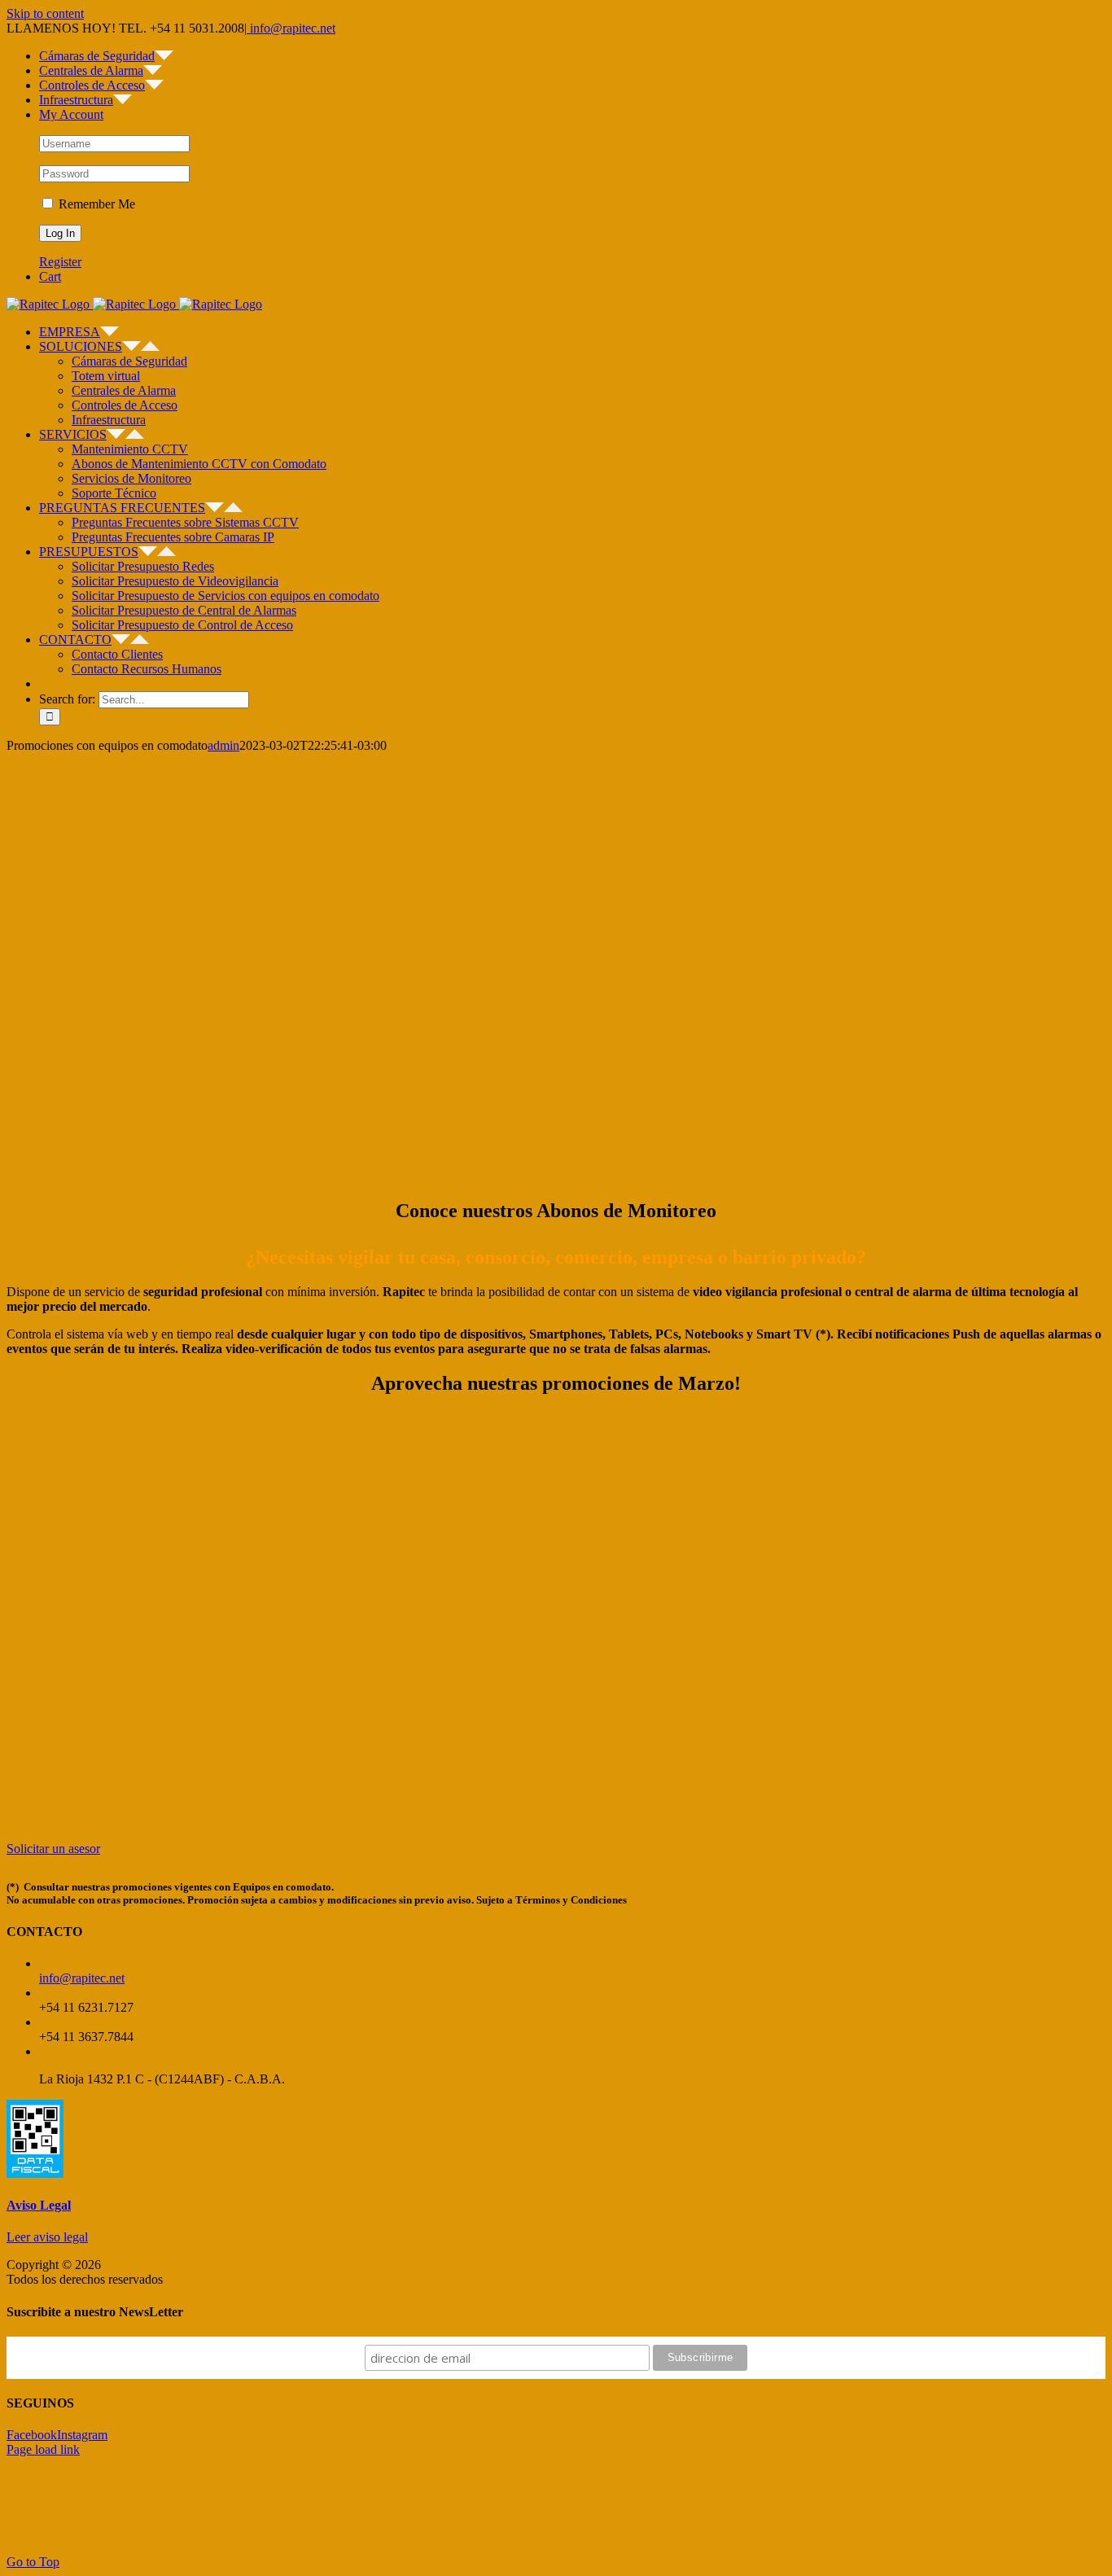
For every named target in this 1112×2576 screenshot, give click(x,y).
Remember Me (95, 204)
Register (60, 262)
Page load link (43, 2449)
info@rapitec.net (291, 28)
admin (223, 745)
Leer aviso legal (47, 2237)
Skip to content (45, 13)
